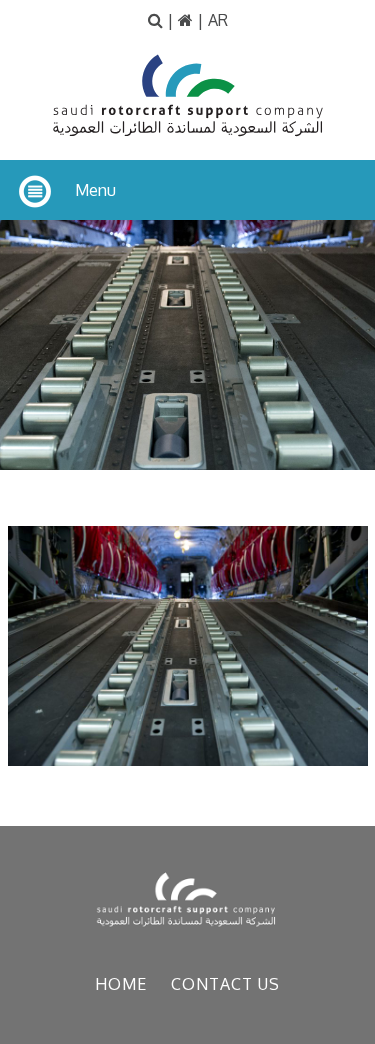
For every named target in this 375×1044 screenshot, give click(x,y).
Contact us (225, 984)
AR (218, 20)
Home (121, 984)
